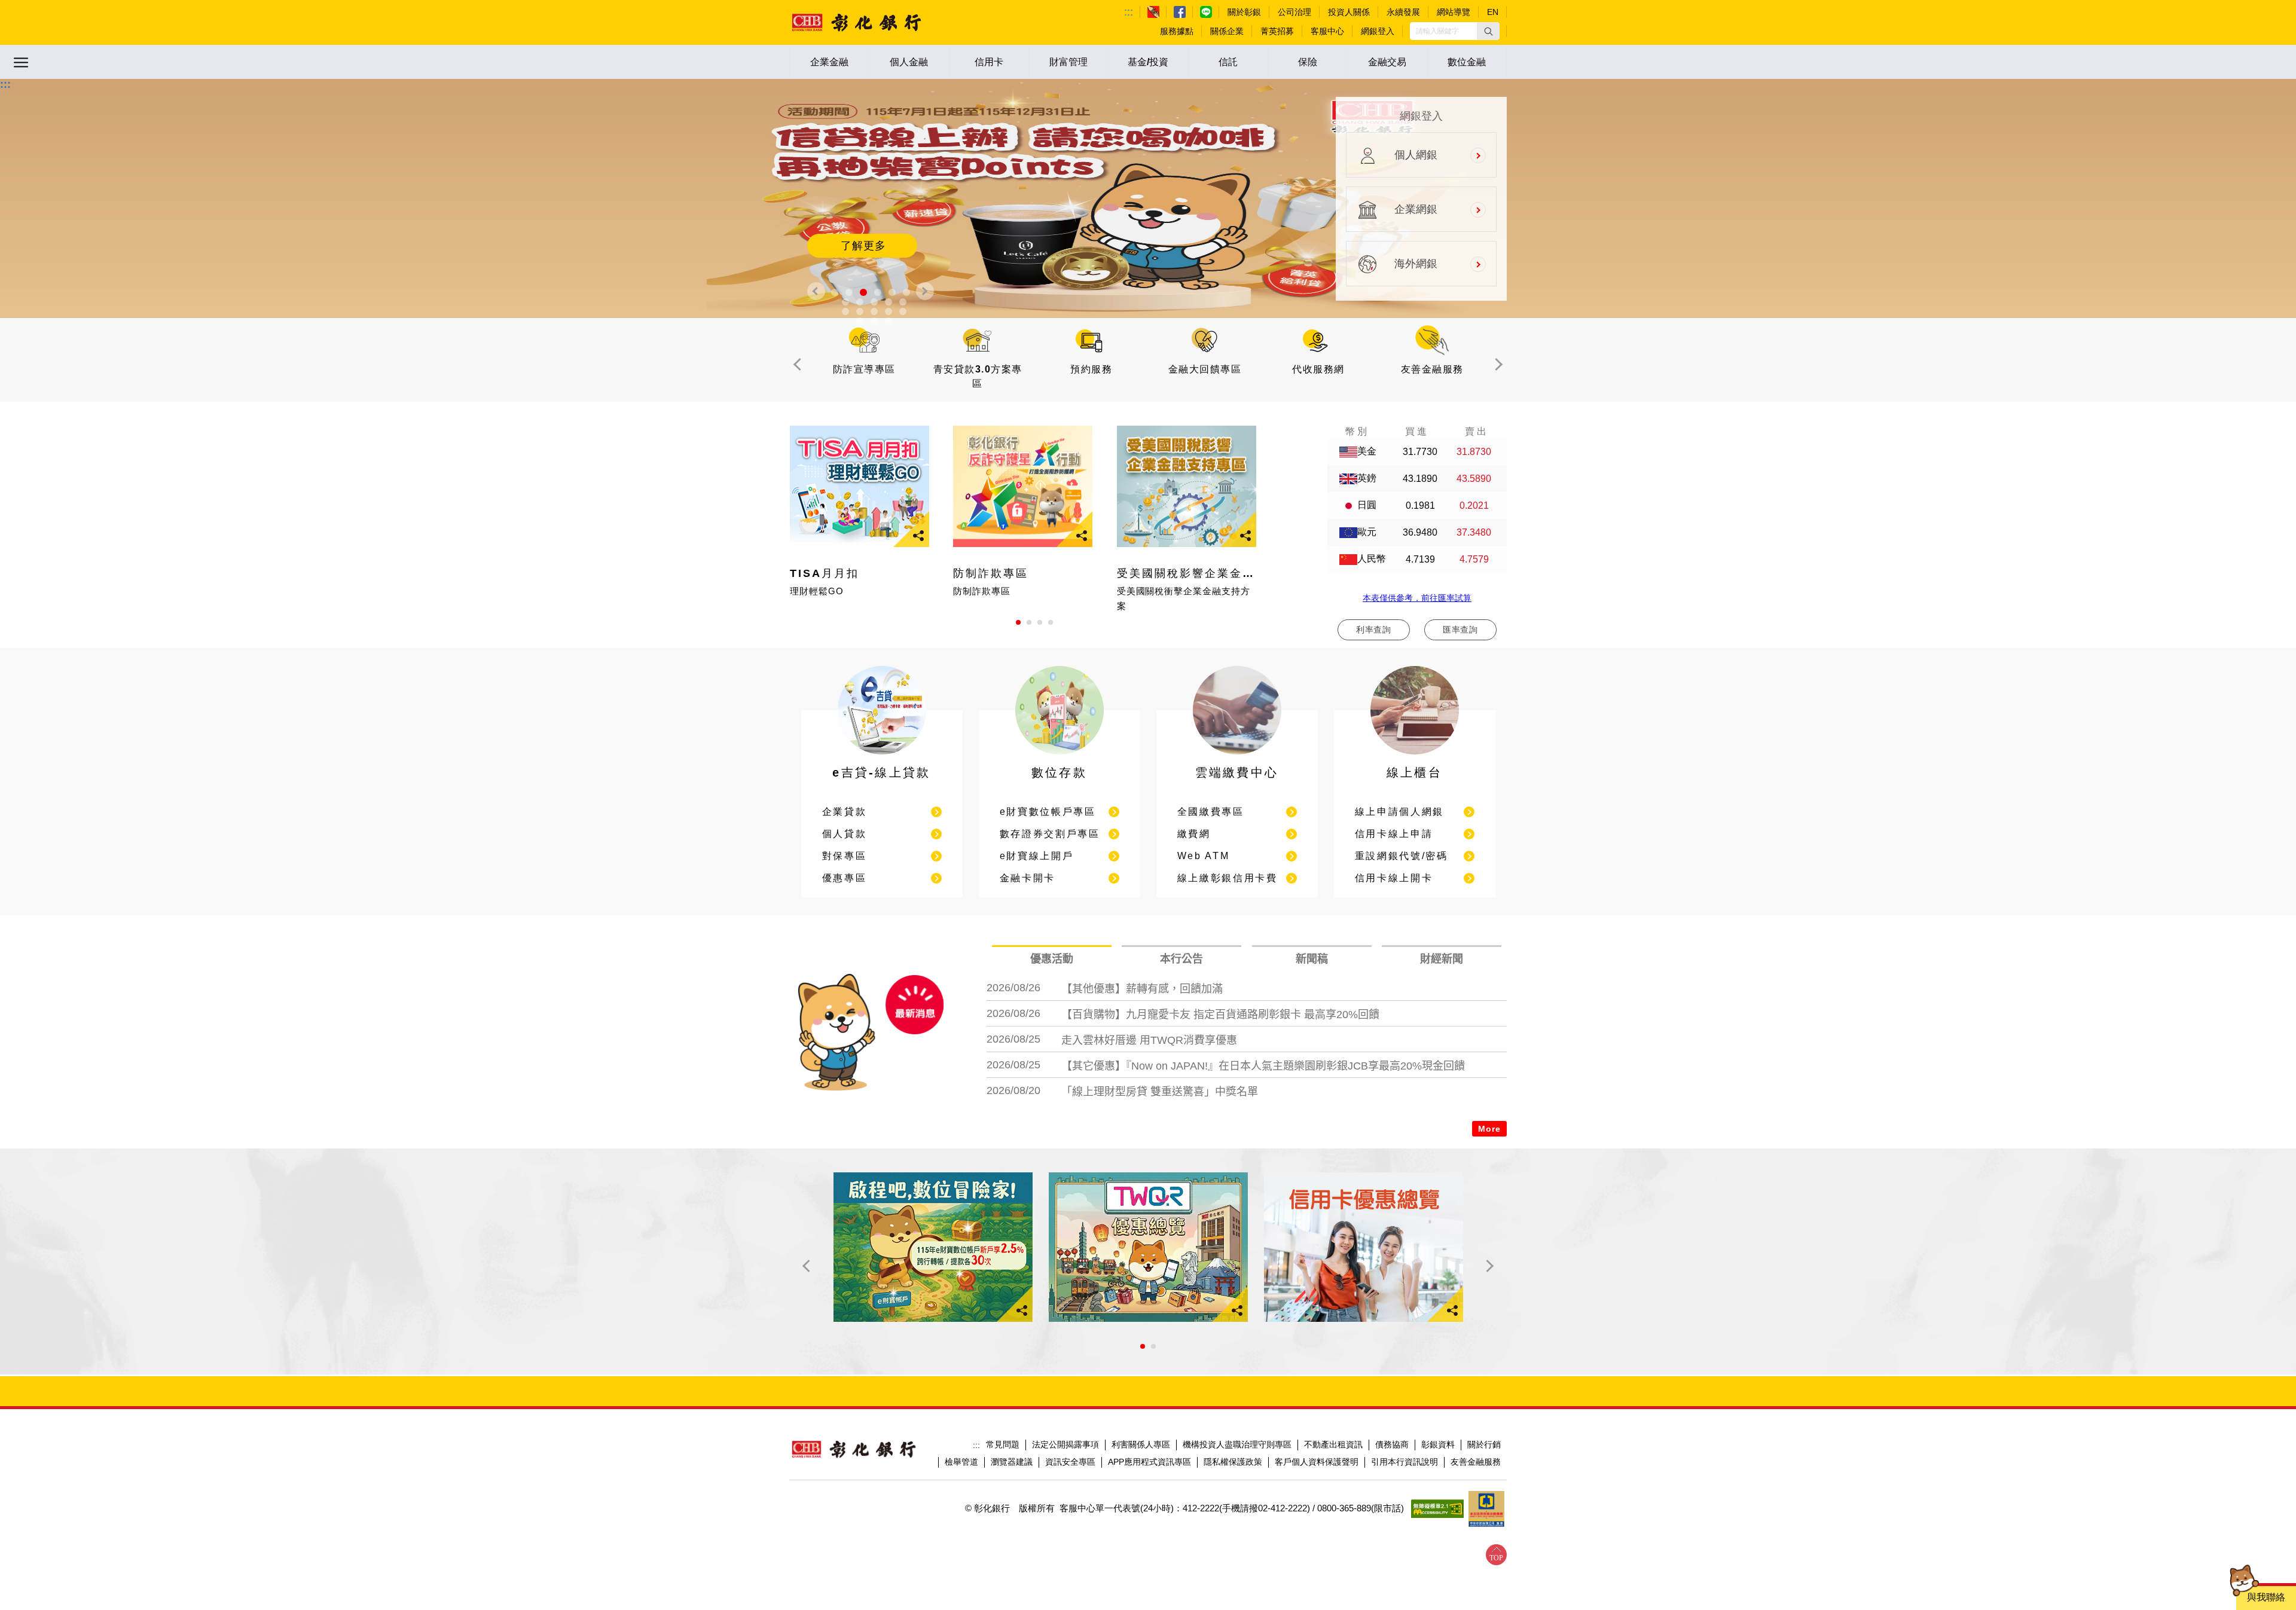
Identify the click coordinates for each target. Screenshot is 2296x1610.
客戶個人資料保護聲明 (1317, 1462)
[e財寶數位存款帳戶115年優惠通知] (933, 1247)
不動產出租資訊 (1333, 1444)
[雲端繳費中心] (1237, 757)
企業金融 (829, 62)
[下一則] (925, 291)
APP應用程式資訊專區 (1149, 1462)
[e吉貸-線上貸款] (882, 757)
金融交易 (1387, 62)
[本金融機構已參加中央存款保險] (1486, 1509)
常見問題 (1003, 1444)
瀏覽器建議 (1012, 1462)
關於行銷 (1484, 1444)
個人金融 (909, 62)
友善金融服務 (1476, 1462)
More (1489, 1129)
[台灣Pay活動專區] (1148, 1247)
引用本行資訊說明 (1405, 1462)
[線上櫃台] (1415, 757)
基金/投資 (1148, 62)
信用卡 (989, 62)
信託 (1228, 62)
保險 (1308, 62)
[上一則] (816, 291)
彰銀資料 (1438, 1444)
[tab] (1052, 959)
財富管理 (1068, 62)
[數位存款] (1060, 757)
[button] (1488, 31)
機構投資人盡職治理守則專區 (1237, 1444)
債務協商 (1392, 1444)
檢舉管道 (961, 1462)
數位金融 (1467, 62)
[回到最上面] (1496, 1555)
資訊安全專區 (1070, 1462)
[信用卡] (1364, 1247)
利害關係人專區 (1141, 1444)
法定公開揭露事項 (1065, 1444)
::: (1129, 12)
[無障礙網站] (1437, 1509)
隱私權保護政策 (1233, 1462)
